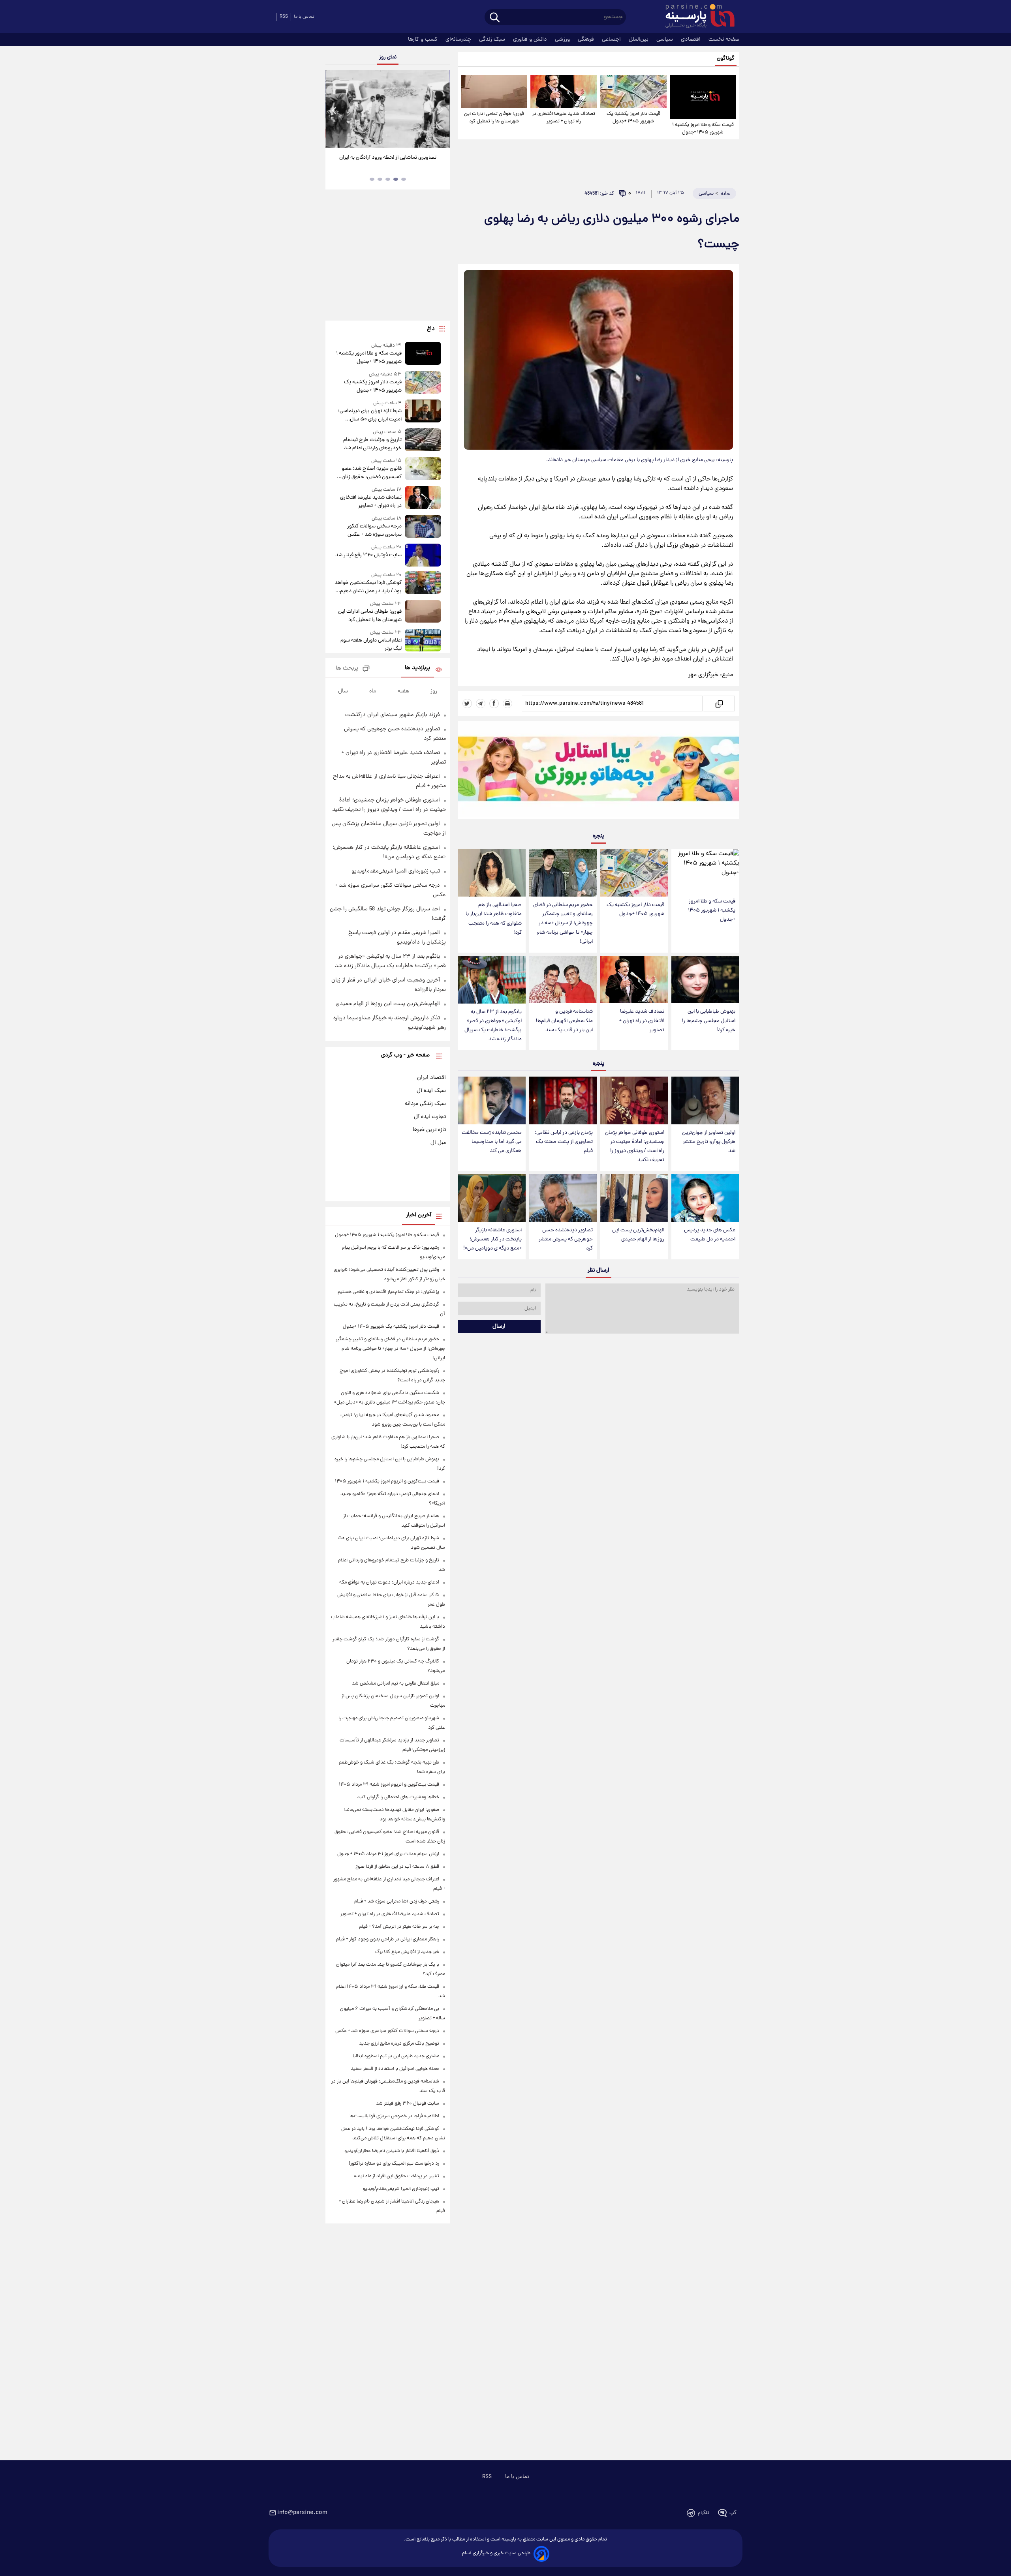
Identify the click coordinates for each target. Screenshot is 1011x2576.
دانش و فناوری (531, 39)
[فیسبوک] (494, 704)
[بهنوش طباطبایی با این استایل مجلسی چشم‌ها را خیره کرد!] (705, 980)
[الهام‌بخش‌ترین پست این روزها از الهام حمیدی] (634, 1198)
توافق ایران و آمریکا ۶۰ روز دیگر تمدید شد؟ (388, 158)
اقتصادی (692, 39)
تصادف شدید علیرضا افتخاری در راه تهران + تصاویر (564, 118)
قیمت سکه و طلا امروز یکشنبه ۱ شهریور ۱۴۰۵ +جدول (703, 129)
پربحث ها (347, 669)
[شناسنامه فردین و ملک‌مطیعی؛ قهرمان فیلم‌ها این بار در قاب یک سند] (563, 980)
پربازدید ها (417, 668)
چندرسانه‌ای (459, 39)
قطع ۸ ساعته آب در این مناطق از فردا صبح (397, 1867)
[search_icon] (495, 18)
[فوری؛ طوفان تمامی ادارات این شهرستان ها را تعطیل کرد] (494, 92)
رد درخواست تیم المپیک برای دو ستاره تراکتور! (394, 2164)
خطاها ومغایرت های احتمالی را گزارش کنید (398, 1797)
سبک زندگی (493, 39)
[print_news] (507, 704)
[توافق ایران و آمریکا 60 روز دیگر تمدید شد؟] (387, 109)
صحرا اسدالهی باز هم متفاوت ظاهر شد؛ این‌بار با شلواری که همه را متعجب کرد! (494, 919)
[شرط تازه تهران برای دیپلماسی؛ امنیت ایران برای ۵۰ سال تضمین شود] (423, 412)
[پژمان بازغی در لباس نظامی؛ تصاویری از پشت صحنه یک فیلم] (563, 1100)
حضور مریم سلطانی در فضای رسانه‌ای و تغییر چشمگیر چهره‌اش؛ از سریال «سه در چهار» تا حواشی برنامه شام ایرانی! (563, 923)
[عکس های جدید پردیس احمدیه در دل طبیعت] (705, 1198)
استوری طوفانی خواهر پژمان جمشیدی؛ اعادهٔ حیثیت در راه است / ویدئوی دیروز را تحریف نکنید (635, 1146)
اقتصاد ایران (431, 1078)
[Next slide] (441, 110)
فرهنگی (587, 39)
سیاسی (665, 39)
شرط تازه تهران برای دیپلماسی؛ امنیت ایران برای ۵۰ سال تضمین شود (370, 415)
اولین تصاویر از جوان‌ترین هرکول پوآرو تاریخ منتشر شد (709, 1142)
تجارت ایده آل (430, 1117)
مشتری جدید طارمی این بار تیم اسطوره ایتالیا (396, 2056)
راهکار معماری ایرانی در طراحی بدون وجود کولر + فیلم (388, 1939)
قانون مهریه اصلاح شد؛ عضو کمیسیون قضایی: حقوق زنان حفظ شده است (371, 473)
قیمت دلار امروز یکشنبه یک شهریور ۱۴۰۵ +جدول (633, 118)
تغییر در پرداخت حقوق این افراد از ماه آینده (397, 2176)
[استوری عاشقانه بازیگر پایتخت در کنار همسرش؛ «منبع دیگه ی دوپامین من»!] (492, 1198)
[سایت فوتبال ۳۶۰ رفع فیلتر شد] (423, 555)
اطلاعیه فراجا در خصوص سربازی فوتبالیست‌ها (394, 2116)
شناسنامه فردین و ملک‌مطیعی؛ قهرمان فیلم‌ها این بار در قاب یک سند (564, 1021)
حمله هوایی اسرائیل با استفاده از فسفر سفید (395, 2069)
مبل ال (438, 1143)
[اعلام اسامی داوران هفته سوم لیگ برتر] (423, 641)
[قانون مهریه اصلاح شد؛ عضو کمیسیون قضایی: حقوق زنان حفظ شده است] (423, 469)
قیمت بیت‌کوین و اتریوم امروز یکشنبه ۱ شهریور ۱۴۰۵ (387, 1481)
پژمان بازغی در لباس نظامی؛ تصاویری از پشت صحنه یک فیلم (564, 1142)
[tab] (404, 179)
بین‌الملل (639, 39)
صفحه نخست (724, 39)
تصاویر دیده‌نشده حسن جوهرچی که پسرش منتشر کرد (566, 1239)
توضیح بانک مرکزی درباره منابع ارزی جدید (399, 2044)
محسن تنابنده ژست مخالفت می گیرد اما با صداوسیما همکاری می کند (492, 1142)
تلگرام (704, 2513)
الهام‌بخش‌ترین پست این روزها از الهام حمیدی (638, 1235)
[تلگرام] (481, 704)
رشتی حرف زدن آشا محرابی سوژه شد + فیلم (397, 1902)
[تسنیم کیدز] (599, 772)
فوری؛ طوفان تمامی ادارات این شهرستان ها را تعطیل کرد (494, 118)
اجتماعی (612, 39)
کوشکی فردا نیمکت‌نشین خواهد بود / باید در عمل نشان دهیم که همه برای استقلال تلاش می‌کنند (368, 587)
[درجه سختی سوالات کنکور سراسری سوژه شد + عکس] (423, 527)
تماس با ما (304, 17)
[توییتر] (467, 704)
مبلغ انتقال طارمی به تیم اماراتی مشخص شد (396, 1684)
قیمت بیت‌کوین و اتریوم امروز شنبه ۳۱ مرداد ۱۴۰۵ (389, 1785)
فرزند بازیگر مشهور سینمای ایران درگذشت (393, 715)
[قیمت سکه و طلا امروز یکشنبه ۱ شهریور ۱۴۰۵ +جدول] (703, 97)
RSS (284, 17)
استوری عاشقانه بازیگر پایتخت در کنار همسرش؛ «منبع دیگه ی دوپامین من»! (492, 1239)
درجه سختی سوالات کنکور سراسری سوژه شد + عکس (374, 531)
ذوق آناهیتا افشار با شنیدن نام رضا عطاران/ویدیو (392, 2151)
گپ (733, 2513)
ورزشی (563, 39)
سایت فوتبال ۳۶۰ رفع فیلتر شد (368, 555)
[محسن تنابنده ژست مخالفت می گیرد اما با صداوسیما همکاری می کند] (492, 1100)
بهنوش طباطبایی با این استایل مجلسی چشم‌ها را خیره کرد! (709, 1021)
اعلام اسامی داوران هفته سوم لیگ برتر (371, 645)
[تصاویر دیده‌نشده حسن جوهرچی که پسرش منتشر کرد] (563, 1198)
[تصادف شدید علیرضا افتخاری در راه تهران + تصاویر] (564, 92)
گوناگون (726, 59)
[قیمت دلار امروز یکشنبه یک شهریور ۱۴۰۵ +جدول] (633, 92)
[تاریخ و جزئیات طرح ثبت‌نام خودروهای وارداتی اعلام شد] (423, 440)
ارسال (499, 1326)
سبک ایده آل (431, 1091)
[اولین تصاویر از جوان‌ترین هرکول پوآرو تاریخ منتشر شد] (705, 1100)
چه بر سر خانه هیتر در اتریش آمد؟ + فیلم (399, 1927)
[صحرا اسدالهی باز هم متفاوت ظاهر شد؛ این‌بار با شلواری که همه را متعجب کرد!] (492, 873)
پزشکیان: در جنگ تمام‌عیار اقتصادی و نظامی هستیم (388, 1292)
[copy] (719, 704)
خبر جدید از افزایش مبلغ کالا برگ (407, 1952)
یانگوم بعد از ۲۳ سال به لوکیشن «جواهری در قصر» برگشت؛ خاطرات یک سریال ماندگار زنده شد (493, 1026)
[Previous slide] (334, 110)
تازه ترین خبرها (429, 1130)
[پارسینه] (696, 17)
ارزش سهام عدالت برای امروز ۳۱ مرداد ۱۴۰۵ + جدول (388, 1854)
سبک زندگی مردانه (425, 1104)
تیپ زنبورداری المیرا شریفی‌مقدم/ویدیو (396, 871)
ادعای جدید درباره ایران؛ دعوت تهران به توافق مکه (389, 1583)
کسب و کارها (424, 39)
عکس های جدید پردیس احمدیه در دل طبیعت (710, 1235)
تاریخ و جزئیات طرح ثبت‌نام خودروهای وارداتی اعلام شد (372, 444)
